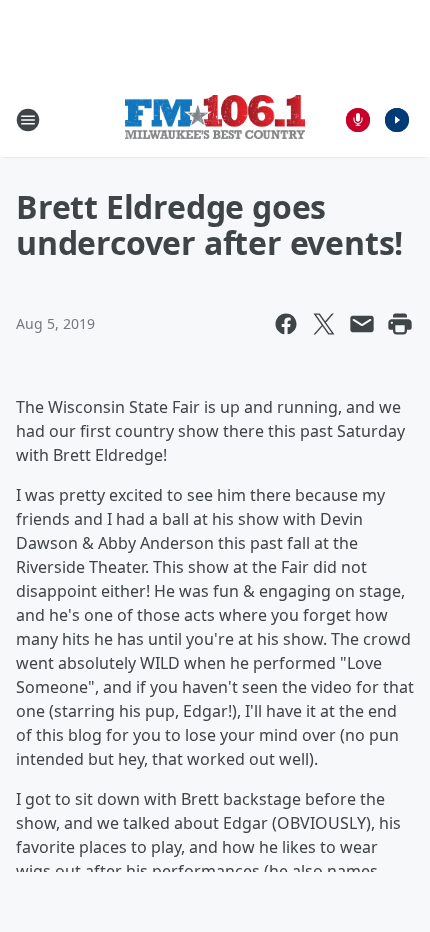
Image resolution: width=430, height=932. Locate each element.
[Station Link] (215, 119)
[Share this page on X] (324, 324)
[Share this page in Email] (362, 324)
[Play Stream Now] (397, 120)
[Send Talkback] (358, 120)
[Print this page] (400, 324)
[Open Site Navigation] (28, 120)
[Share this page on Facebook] (286, 324)
